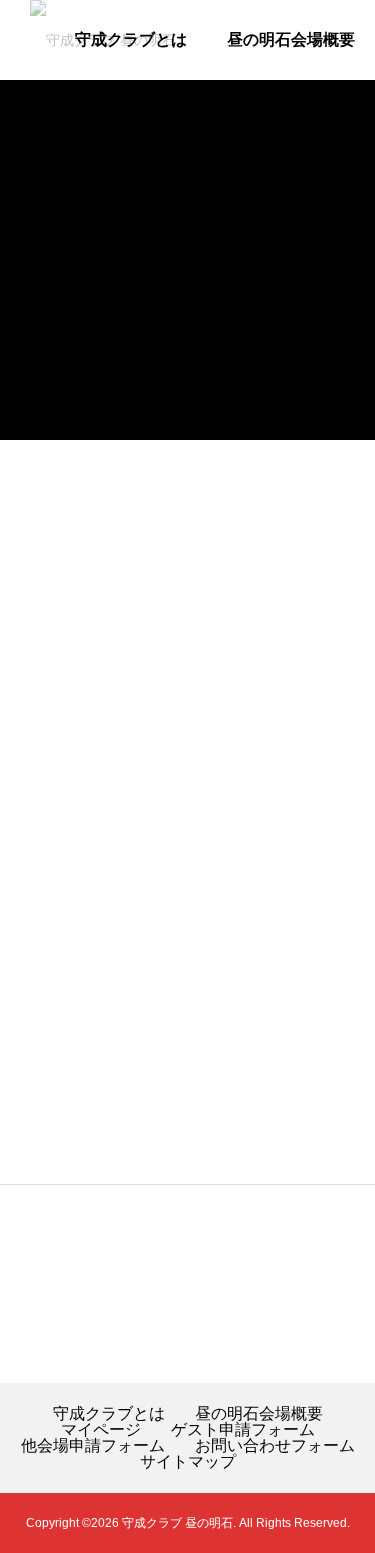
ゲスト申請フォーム (283, 119)
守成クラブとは (109, 1414)
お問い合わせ (307, 199)
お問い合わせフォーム (275, 1446)
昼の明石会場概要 (291, 39)
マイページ (131, 119)
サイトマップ (188, 1462)
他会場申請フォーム (147, 199)
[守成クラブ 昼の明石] (140, 40)
